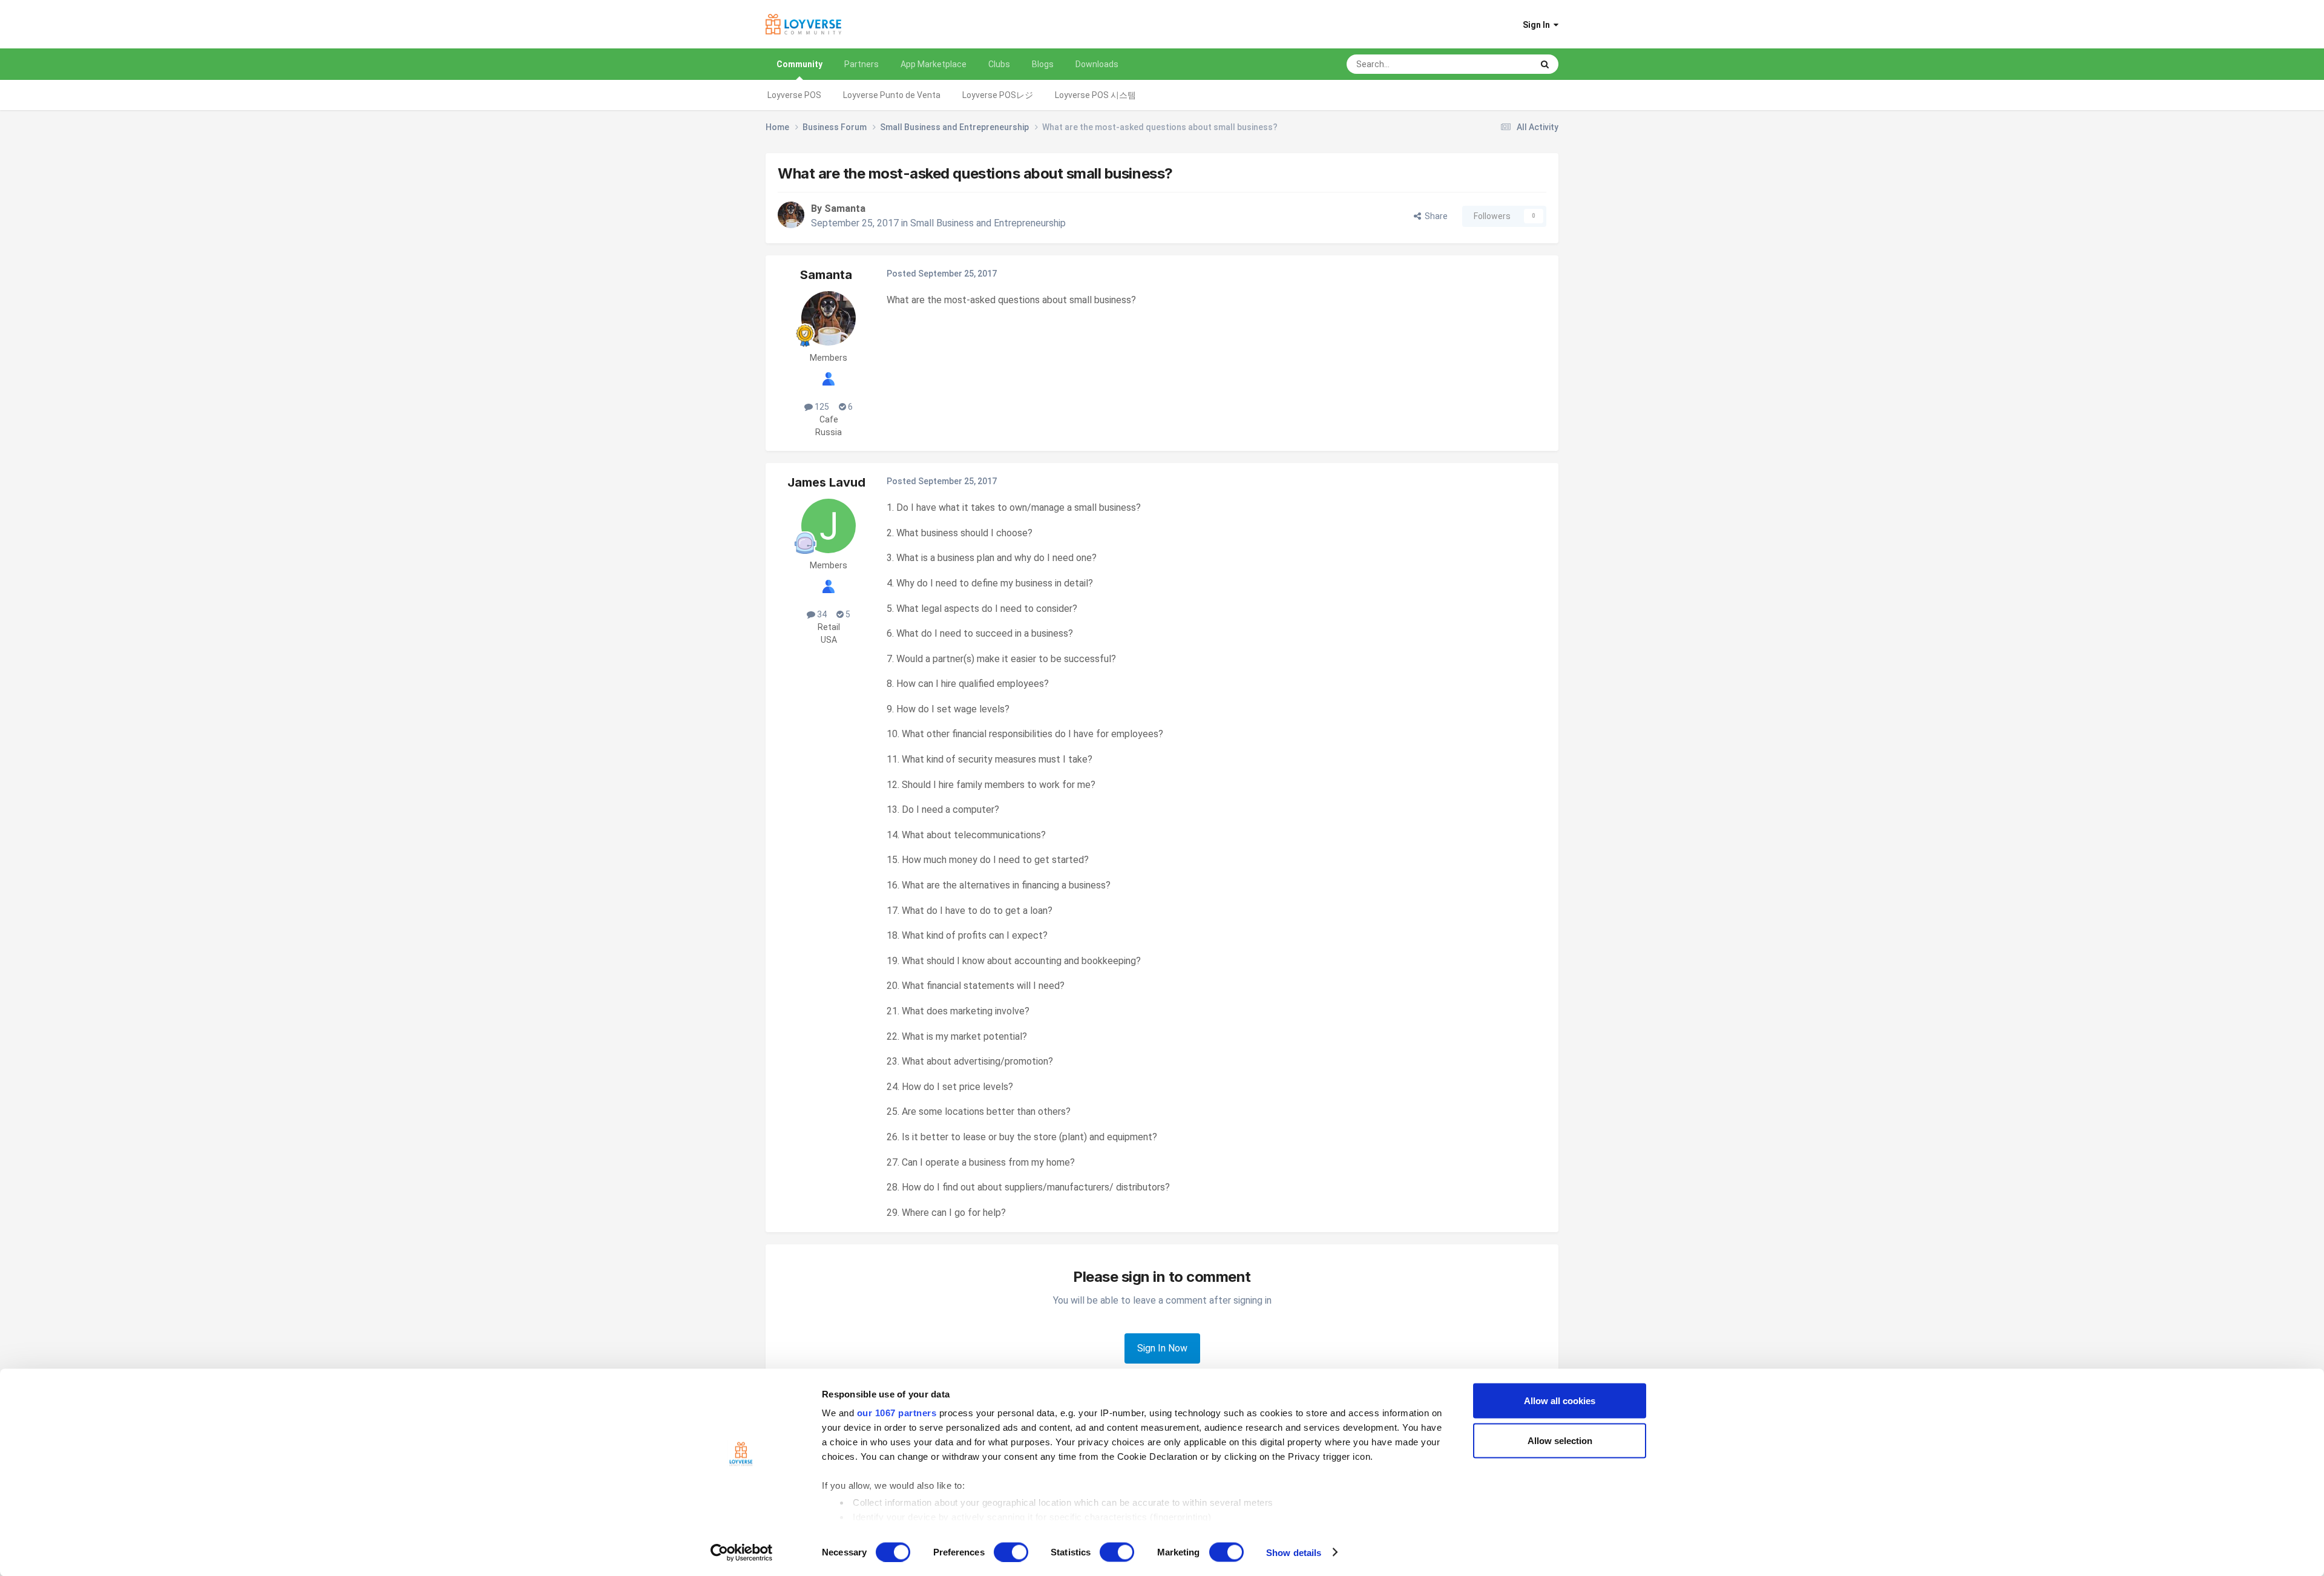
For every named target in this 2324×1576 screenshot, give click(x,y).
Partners (862, 64)
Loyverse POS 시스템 (1095, 95)
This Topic (1497, 64)
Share (1434, 216)
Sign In (1538, 25)
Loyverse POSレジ (998, 95)
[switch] (1011, 1552)
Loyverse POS (794, 95)
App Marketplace (934, 64)
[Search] (1545, 64)
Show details (1294, 1552)
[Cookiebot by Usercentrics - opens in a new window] (742, 1552)
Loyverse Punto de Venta (892, 95)
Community (799, 64)
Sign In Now (1162, 1348)
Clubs (999, 64)
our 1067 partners (897, 1413)
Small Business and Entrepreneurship (988, 223)
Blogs (1043, 64)
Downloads (1097, 64)
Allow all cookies (1560, 1401)
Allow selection (1560, 1440)
